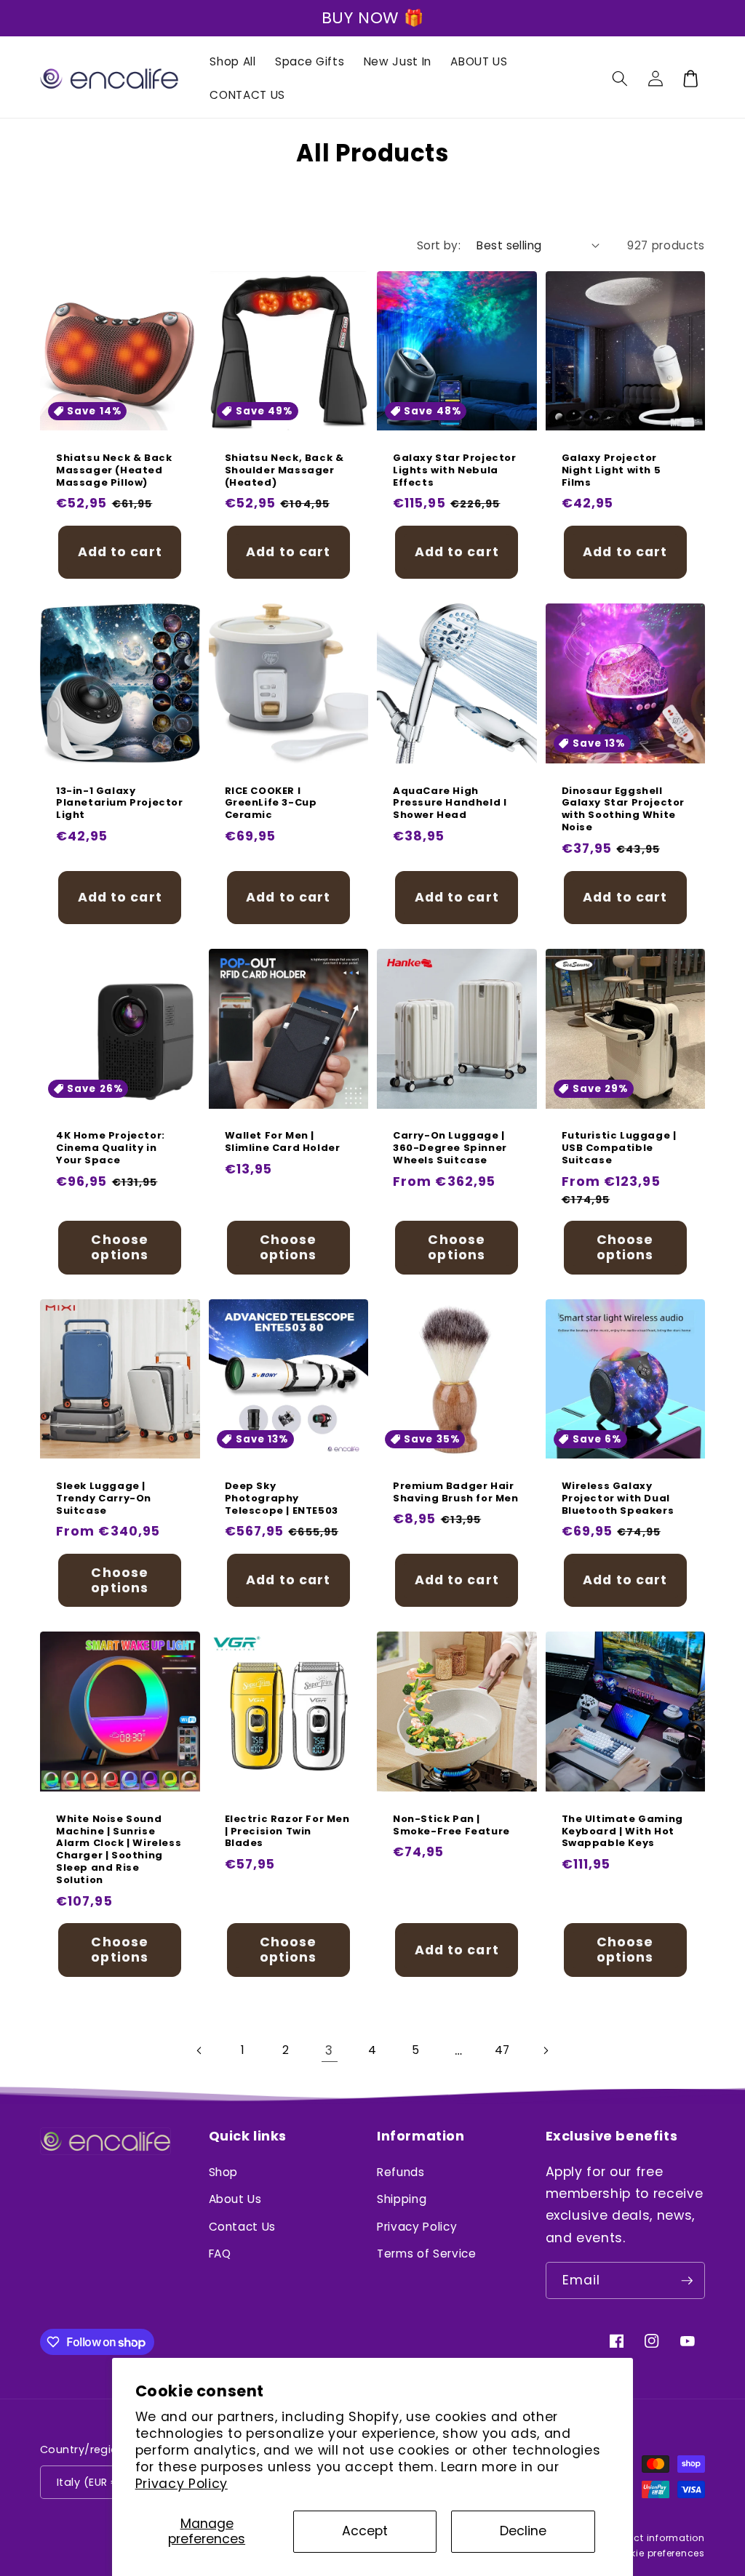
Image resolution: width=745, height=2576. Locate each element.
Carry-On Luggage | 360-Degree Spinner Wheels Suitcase (450, 1148)
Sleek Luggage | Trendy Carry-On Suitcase (104, 1499)
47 (502, 2050)
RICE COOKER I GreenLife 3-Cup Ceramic (271, 804)
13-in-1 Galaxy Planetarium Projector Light (120, 804)
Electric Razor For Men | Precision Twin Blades (287, 1832)
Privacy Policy (182, 2484)
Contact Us (243, 2227)
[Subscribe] (687, 2281)
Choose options (120, 1247)
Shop (224, 2172)
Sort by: (439, 245)
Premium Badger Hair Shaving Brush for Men (456, 1493)
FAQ (220, 2254)
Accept (365, 2531)
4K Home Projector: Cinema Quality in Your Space (111, 1148)
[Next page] (545, 2050)
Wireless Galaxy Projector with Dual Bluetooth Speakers (618, 1499)
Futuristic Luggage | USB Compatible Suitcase (619, 1148)
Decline (523, 2531)
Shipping (402, 2199)
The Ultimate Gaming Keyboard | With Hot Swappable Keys (622, 1832)
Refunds (401, 2172)
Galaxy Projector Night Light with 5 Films (611, 471)
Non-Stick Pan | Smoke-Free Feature (451, 1826)
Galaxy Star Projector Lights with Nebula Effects (455, 471)
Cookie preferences (658, 2553)
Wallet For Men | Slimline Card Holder (283, 1142)
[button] (620, 79)
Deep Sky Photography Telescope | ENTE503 (282, 1499)
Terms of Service (427, 2254)
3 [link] (329, 2050)
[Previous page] (199, 2050)
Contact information (654, 2538)
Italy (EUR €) (91, 2482)
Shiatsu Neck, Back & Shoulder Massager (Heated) (284, 471)
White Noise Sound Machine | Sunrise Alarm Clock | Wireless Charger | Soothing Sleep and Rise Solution (119, 1850)
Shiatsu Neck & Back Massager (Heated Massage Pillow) (114, 471)
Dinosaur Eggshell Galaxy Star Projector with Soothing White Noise (624, 810)
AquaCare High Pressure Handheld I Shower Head (450, 804)
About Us (235, 2199)
